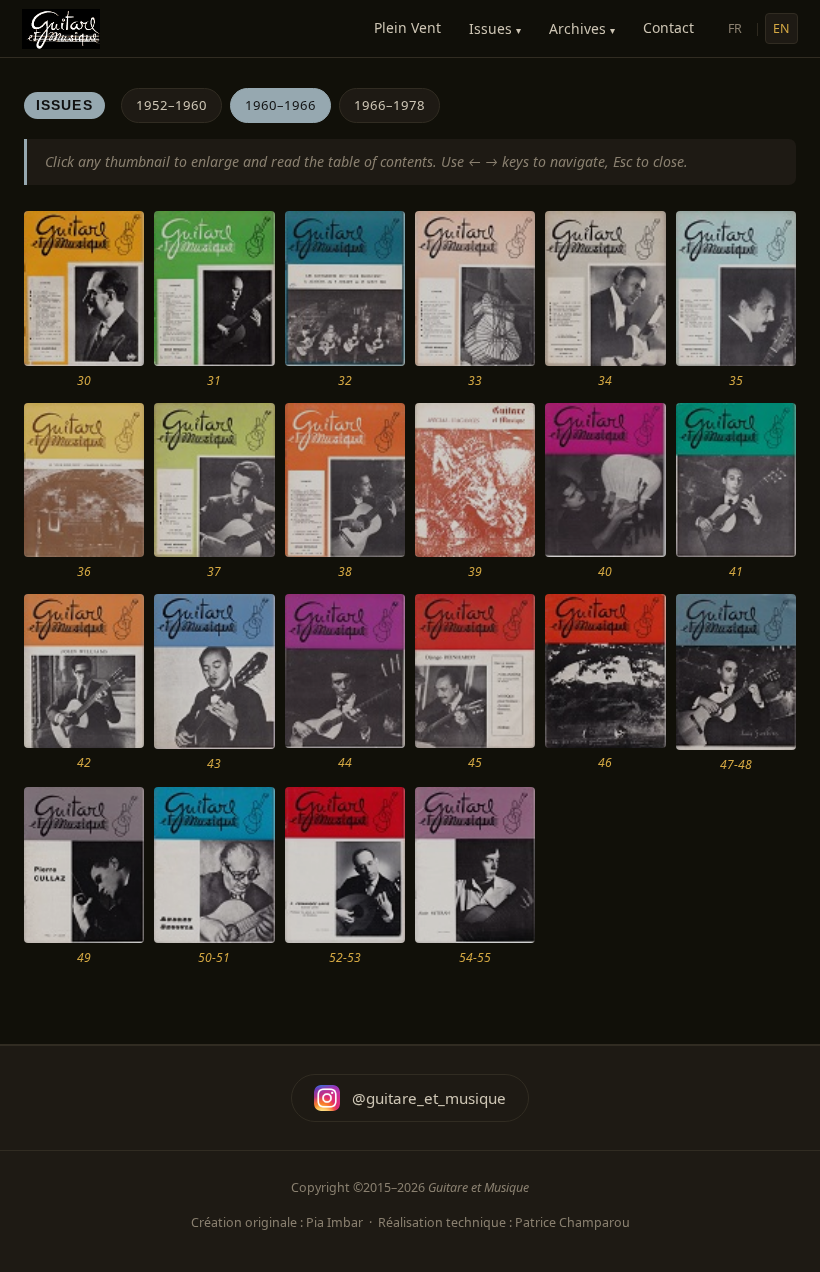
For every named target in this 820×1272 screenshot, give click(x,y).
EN (781, 28)
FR (735, 28)
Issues (495, 28)
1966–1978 (389, 105)
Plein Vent (407, 27)
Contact (668, 27)
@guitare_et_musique (429, 1098)
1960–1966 (280, 105)
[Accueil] (61, 29)
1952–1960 (171, 105)
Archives (582, 28)
